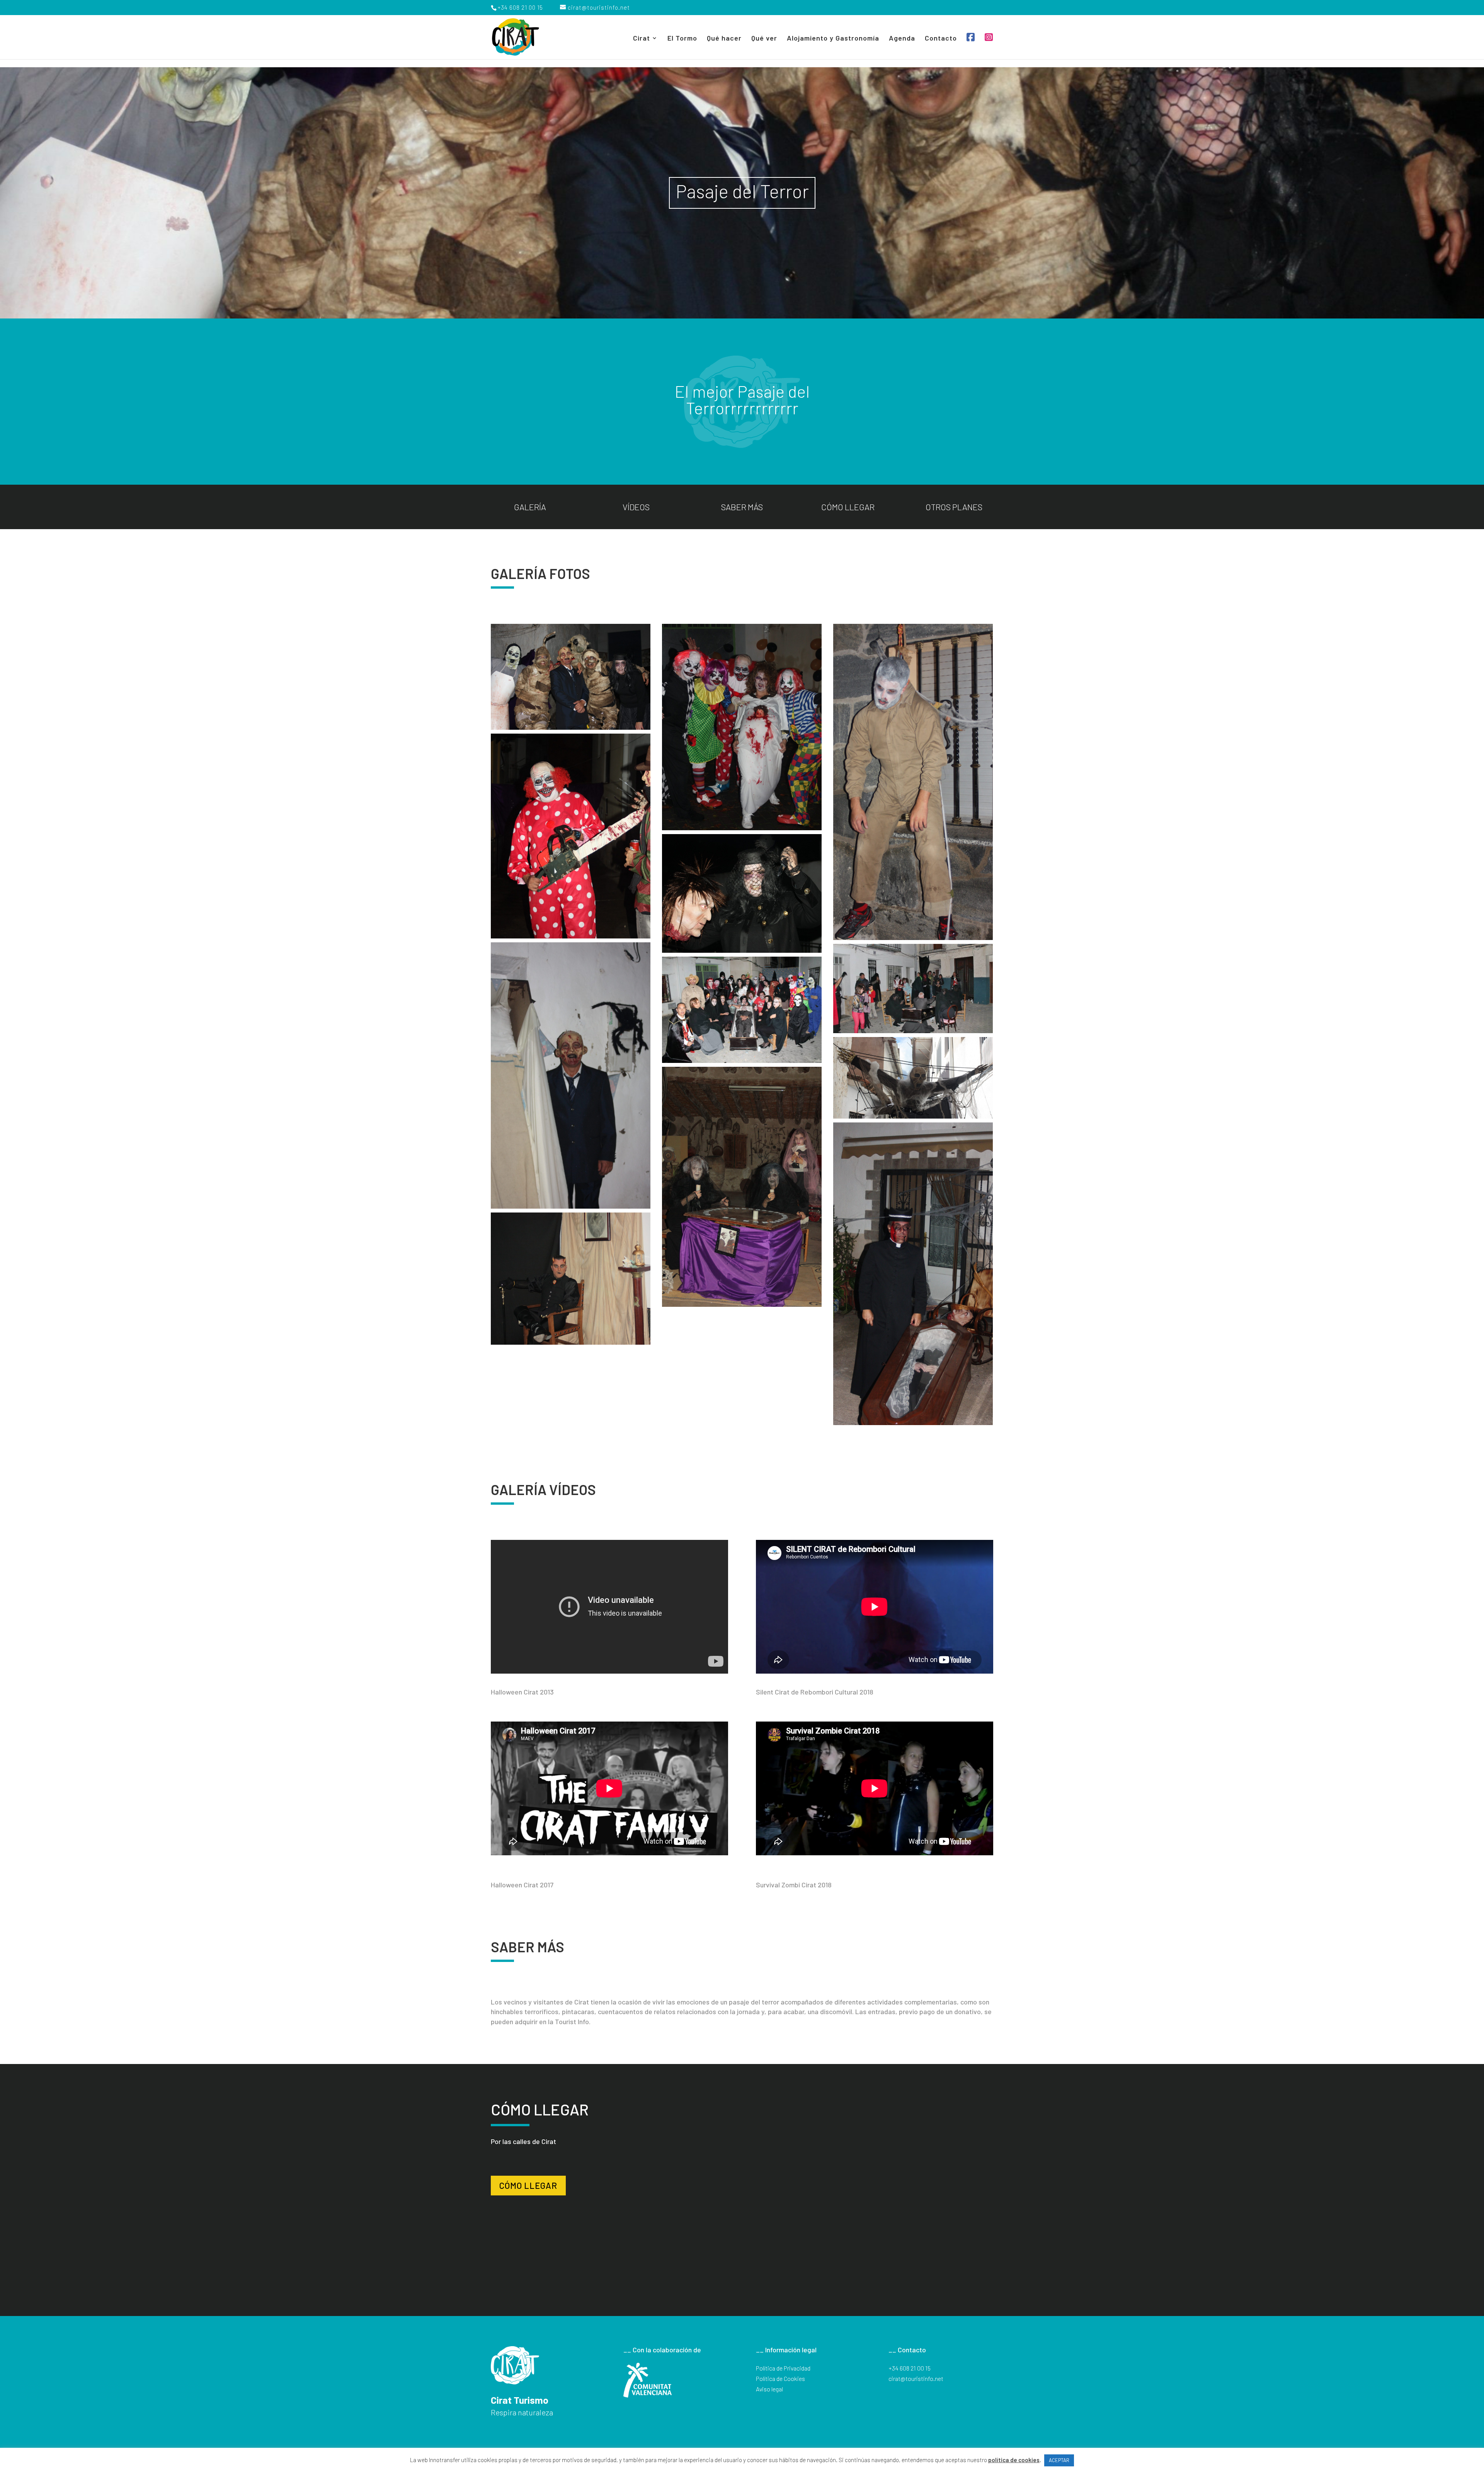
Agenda (902, 39)
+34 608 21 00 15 (910, 2368)
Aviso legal (769, 2389)
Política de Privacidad (783, 2368)
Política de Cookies (780, 2378)
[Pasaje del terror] (742, 727)
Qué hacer (724, 39)
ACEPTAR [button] (1059, 2460)
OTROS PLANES (954, 507)
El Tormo (682, 39)
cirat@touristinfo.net (916, 2378)
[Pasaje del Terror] (571, 677)
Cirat (642, 39)
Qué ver (764, 39)
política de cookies (1014, 2460)
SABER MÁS (742, 507)
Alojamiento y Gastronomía (833, 39)
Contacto (941, 39)
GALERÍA (530, 507)
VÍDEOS (636, 507)
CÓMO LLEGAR (848, 507)
